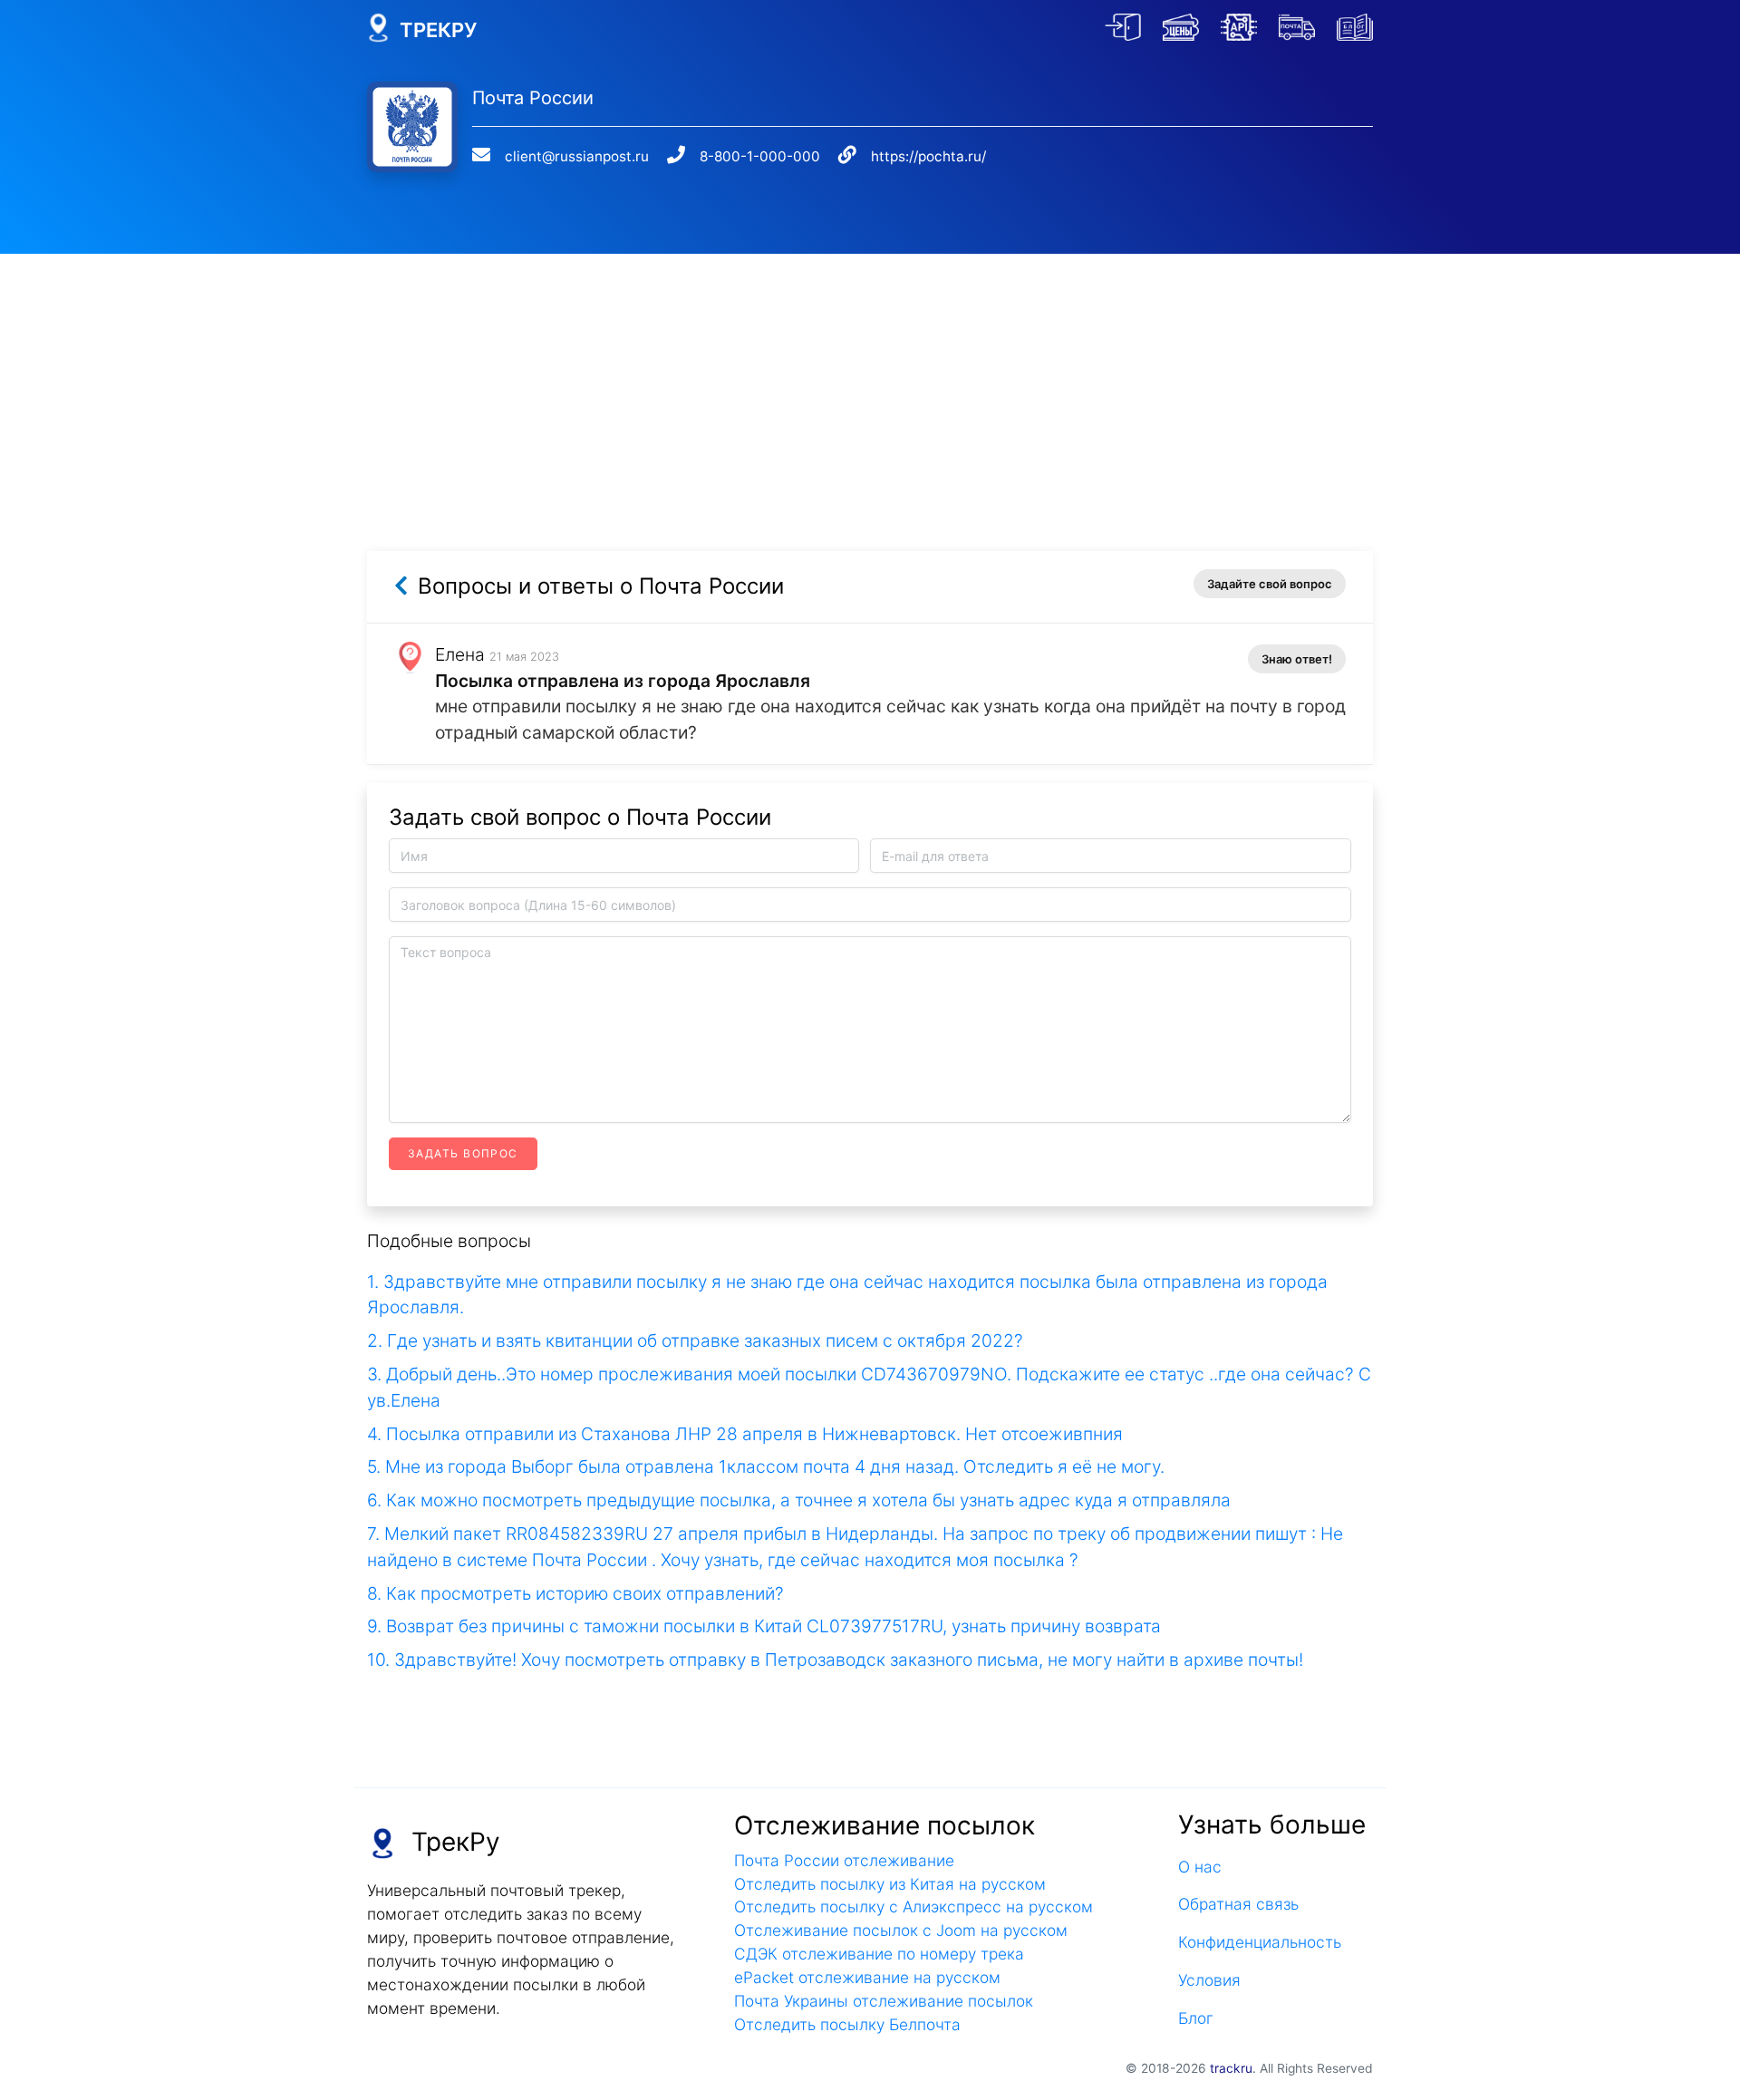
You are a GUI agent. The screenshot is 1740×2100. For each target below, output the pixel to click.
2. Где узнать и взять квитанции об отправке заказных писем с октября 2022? (695, 1340)
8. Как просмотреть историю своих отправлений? (575, 1593)
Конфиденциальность (1260, 1942)
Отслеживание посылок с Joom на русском (901, 1930)
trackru (1231, 2068)
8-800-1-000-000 (760, 156)
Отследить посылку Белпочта (847, 2024)
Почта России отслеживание (844, 1860)
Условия (1209, 1980)
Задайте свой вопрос (1270, 584)
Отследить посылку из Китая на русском (890, 1884)
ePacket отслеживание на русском (867, 1977)
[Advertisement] (870, 381)
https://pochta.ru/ (928, 156)
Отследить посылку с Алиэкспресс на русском (913, 1906)
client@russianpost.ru (577, 156)
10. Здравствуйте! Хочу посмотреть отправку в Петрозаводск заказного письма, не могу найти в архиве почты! (835, 1660)
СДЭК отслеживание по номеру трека (879, 1954)
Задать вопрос (463, 1153)
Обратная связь (1238, 1904)
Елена (460, 654)
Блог (1196, 2018)
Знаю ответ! (1297, 659)
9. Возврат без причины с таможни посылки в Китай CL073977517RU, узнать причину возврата (764, 1626)
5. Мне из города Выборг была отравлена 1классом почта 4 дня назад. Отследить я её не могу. (766, 1466)
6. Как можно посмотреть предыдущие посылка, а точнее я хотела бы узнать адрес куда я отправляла (799, 1500)
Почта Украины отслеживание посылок (884, 2001)
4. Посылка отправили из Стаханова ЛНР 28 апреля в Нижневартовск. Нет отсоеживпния (745, 1434)
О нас (1200, 1867)
